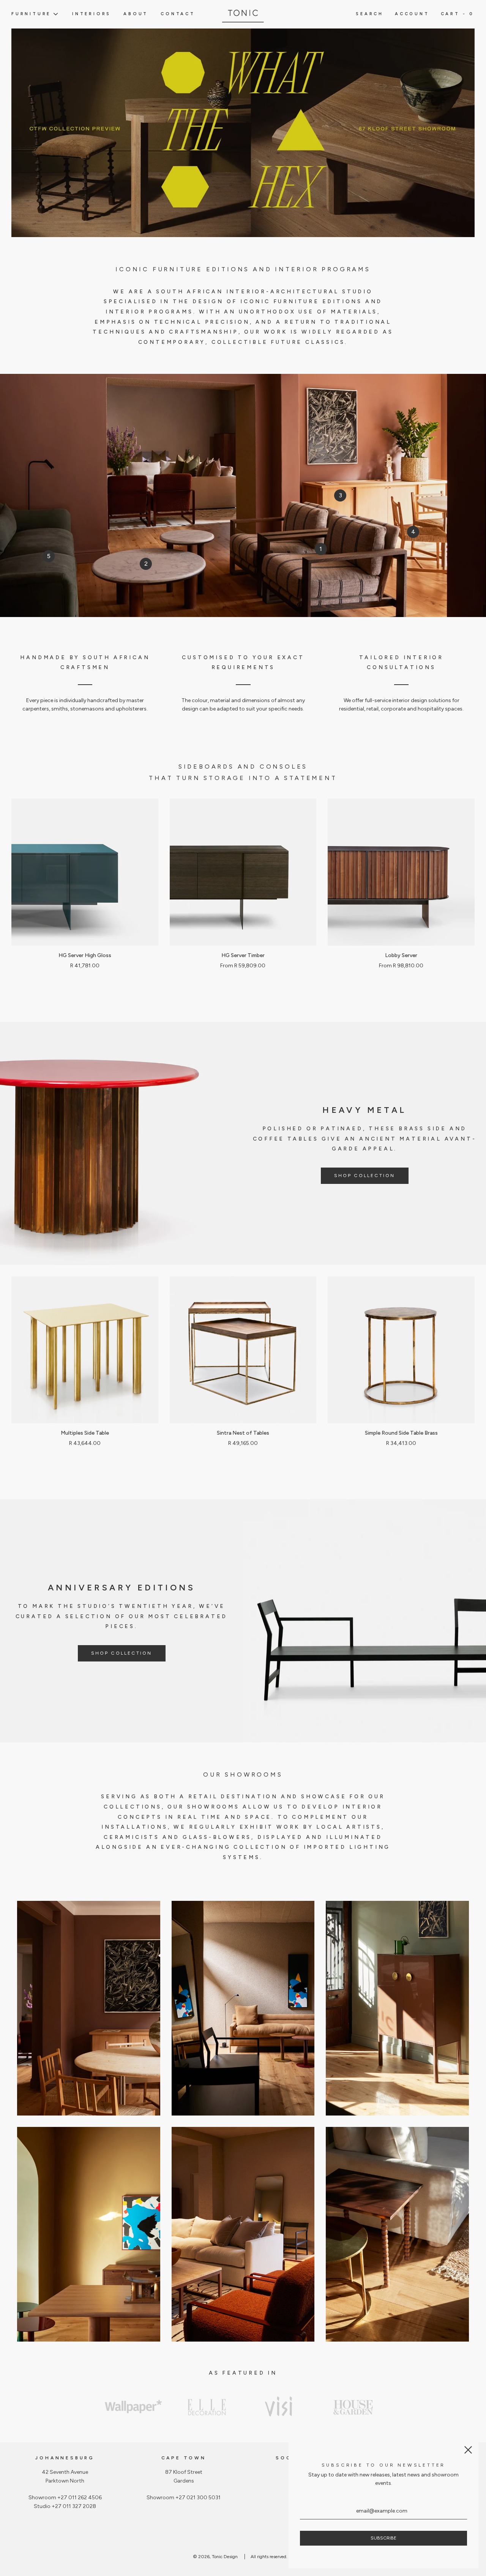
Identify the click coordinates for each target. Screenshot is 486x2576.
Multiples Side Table (85, 1433)
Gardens (184, 2481)
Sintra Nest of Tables (243, 1433)
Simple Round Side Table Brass (401, 1433)
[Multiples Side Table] (85, 1350)
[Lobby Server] (401, 872)
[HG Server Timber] (243, 872)
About (136, 14)
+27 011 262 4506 (80, 2498)
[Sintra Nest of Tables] (243, 1350)
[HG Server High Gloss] (85, 872)
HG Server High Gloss (85, 955)
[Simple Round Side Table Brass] (401, 1350)
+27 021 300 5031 (198, 2498)
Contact (178, 14)
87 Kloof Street (184, 2472)
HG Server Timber (243, 955)
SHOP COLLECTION (365, 1176)
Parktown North (65, 2481)
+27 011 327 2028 (74, 2506)
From (243, 966)
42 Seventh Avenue (65, 2472)
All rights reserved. (269, 2557)
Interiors (92, 14)
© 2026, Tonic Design (215, 2557)
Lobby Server (401, 955)
